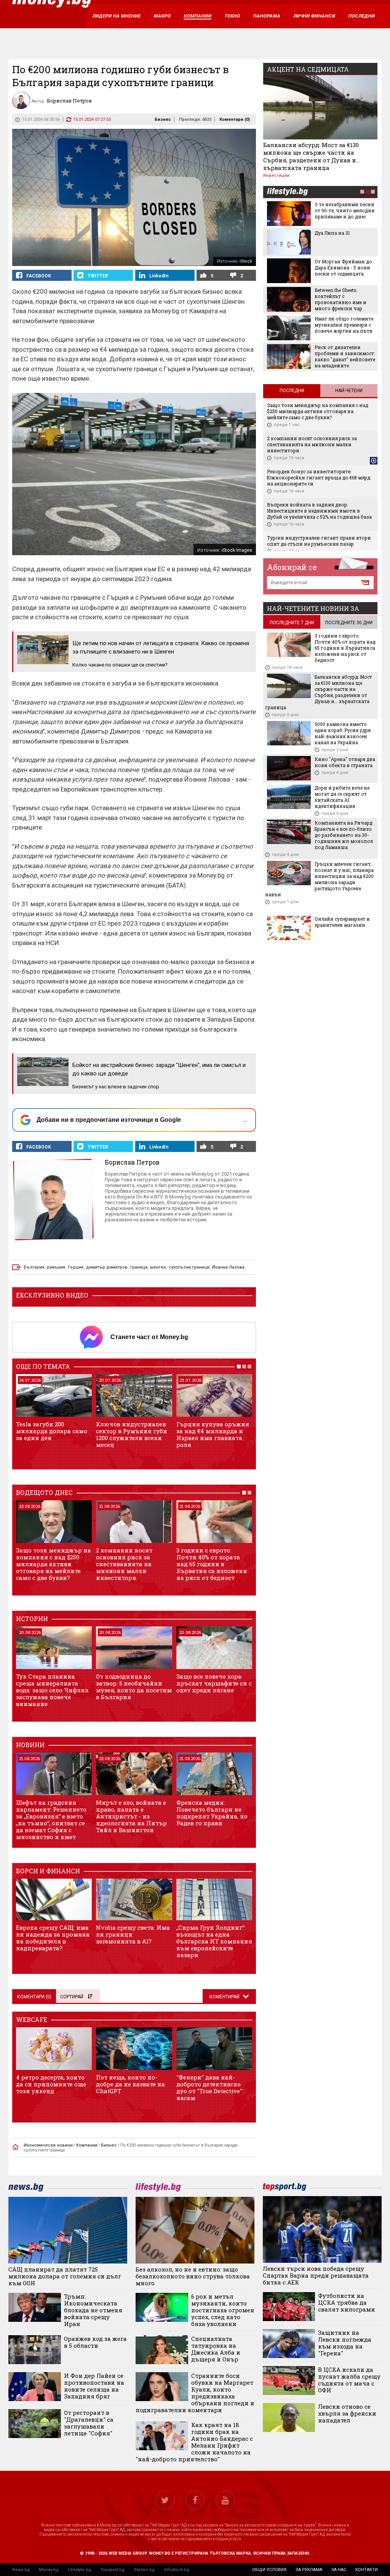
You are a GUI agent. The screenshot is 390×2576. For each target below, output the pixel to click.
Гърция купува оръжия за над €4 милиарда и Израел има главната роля (213, 1434)
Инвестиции (276, 175)
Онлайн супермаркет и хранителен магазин (342, 922)
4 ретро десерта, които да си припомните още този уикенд (51, 2084)
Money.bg (49, 2570)
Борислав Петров (132, 1162)
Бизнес (163, 119)
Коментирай (225, 1997)
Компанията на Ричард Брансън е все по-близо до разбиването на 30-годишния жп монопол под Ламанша (344, 835)
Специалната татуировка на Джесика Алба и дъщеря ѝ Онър (216, 2349)
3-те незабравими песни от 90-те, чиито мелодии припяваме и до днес (345, 210)
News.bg (21, 2570)
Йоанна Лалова (228, 1267)
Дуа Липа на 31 (332, 233)
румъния (56, 1267)
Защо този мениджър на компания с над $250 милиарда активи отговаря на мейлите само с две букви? (54, 1564)
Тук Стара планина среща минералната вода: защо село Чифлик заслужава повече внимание (52, 1690)
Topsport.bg (112, 2570)
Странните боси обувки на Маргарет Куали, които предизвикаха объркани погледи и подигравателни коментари (195, 2393)
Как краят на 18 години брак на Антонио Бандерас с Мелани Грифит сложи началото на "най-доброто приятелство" (194, 2442)
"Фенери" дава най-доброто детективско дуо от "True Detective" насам (209, 2087)
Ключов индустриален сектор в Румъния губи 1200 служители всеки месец (132, 1434)
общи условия (269, 2570)
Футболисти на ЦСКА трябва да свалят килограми (347, 2302)
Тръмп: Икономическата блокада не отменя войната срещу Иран (93, 2310)
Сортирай (72, 1997)
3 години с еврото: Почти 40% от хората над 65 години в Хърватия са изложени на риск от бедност (212, 1564)
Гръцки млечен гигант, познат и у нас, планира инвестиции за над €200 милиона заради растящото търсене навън (319, 879)
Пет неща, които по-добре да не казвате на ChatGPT (130, 2084)
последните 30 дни (349, 623)
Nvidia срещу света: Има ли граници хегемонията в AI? (133, 1934)
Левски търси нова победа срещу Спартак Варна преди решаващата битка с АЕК (316, 2275)
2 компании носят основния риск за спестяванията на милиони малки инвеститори (124, 1564)
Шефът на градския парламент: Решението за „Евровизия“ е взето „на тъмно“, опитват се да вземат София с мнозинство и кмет (51, 1820)
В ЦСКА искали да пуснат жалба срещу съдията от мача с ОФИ (349, 2380)
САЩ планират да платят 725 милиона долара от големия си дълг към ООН (65, 2276)
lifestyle (287, 192)
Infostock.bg (177, 2570)
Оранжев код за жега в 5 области (95, 2342)
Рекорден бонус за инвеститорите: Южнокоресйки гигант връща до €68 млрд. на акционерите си (319, 477)
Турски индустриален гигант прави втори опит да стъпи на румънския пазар (319, 541)
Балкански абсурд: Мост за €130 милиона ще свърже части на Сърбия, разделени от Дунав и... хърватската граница (311, 156)
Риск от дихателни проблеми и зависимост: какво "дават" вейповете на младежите (345, 356)
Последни (292, 391)
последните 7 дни (292, 623)
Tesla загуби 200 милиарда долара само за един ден (52, 1431)
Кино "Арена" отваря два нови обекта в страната (345, 762)
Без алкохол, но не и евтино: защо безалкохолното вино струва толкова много (193, 2276)
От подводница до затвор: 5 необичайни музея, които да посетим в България (134, 1687)
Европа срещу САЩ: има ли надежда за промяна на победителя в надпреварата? (53, 1938)
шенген (158, 1267)
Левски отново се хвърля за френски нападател (347, 2413)
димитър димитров (107, 1267)
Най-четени (349, 391)
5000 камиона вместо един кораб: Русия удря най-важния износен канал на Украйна (343, 733)
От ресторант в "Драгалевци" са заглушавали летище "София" (89, 2423)
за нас (339, 2570)
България (34, 1267)
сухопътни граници (189, 1267)
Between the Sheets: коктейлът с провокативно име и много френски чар (340, 299)
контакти (367, 2570)
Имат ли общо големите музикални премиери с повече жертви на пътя (344, 325)
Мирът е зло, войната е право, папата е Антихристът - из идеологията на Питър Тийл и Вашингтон (131, 1816)
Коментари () (235, 119)
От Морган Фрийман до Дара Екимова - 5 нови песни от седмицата (343, 268)
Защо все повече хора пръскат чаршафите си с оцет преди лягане (214, 1683)
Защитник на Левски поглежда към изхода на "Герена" (345, 2343)
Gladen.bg (144, 2570)
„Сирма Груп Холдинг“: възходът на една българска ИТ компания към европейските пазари (214, 1941)
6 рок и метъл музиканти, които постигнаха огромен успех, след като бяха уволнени (223, 2310)
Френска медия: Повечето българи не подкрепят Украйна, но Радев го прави (212, 1813)
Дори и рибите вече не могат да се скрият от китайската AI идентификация (342, 797)
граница (139, 1267)
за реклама (309, 2570)
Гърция (76, 1267)
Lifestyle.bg (79, 2570)
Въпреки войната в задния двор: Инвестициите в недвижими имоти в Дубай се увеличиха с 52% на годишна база (319, 511)
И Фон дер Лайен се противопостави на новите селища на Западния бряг (94, 2386)
